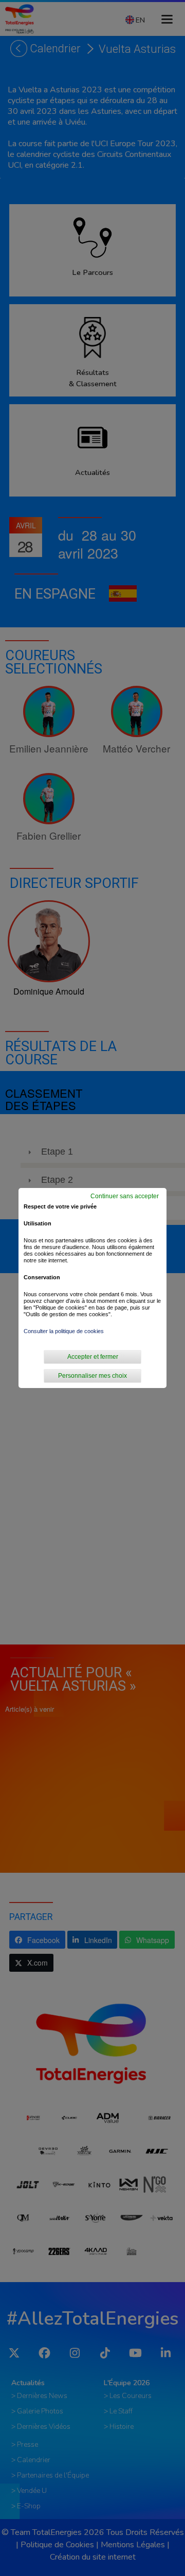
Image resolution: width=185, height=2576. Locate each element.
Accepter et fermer (93, 1357)
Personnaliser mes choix (92, 1376)
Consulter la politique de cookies (64, 1331)
